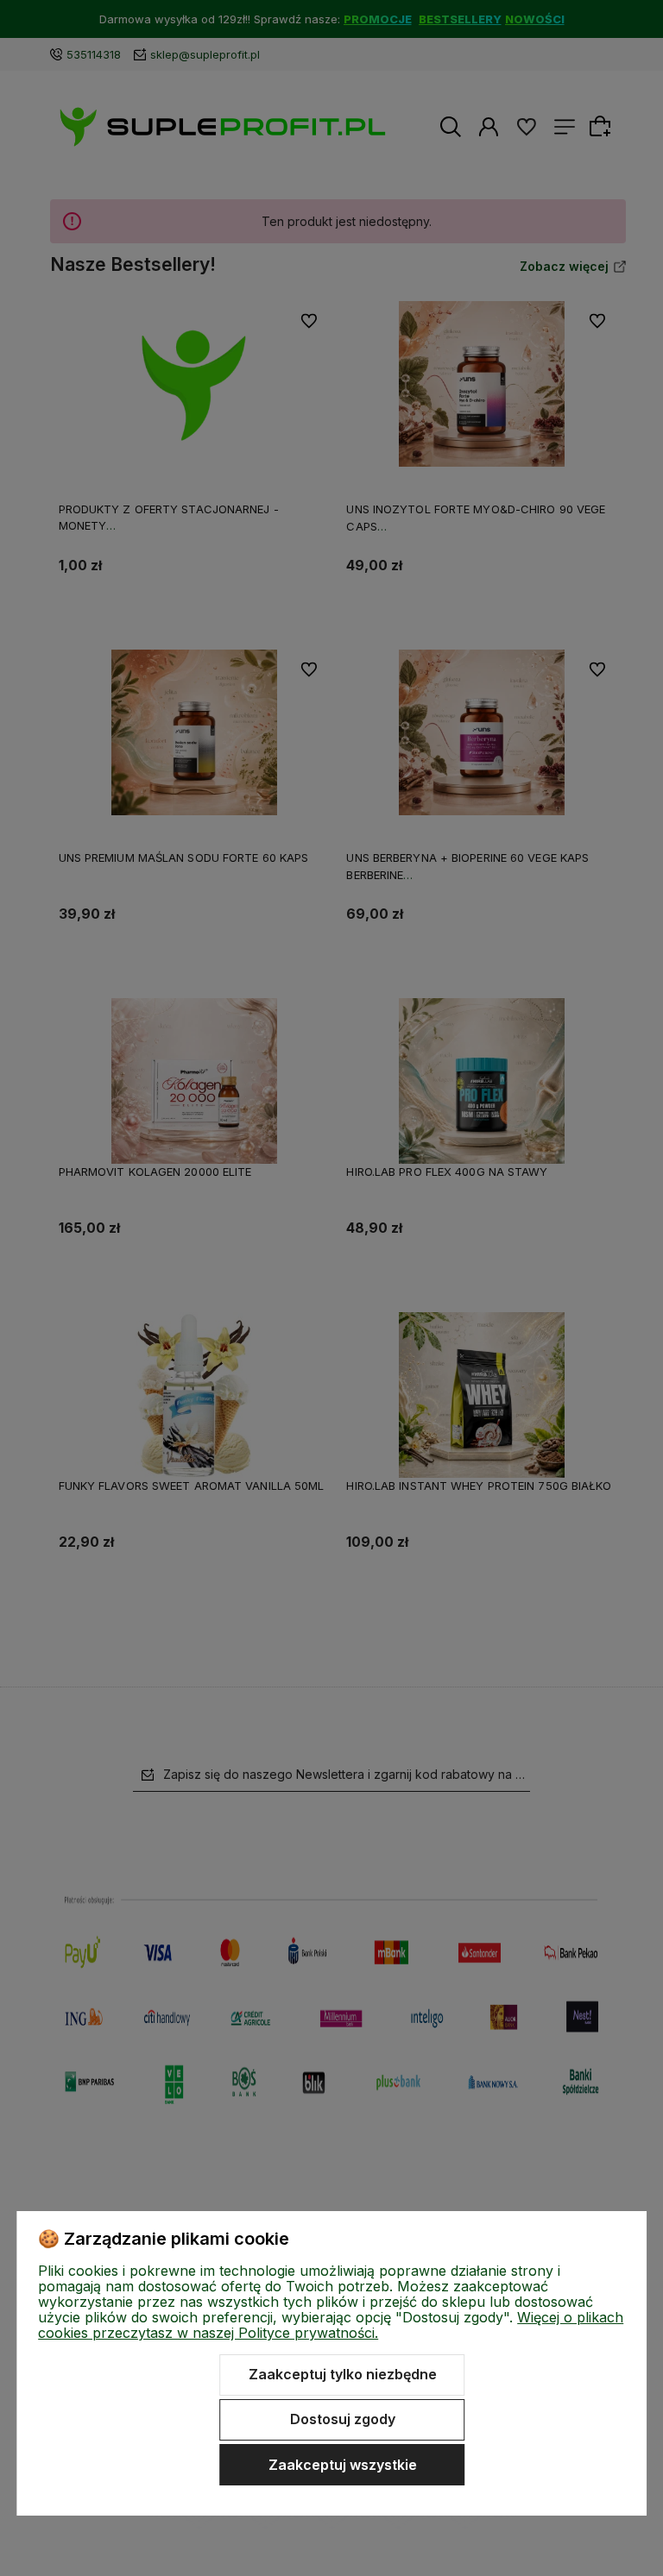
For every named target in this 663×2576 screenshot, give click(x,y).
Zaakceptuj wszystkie (343, 2465)
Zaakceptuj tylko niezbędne (343, 2374)
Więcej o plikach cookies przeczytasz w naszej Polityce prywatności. (331, 2325)
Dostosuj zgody (343, 2419)
